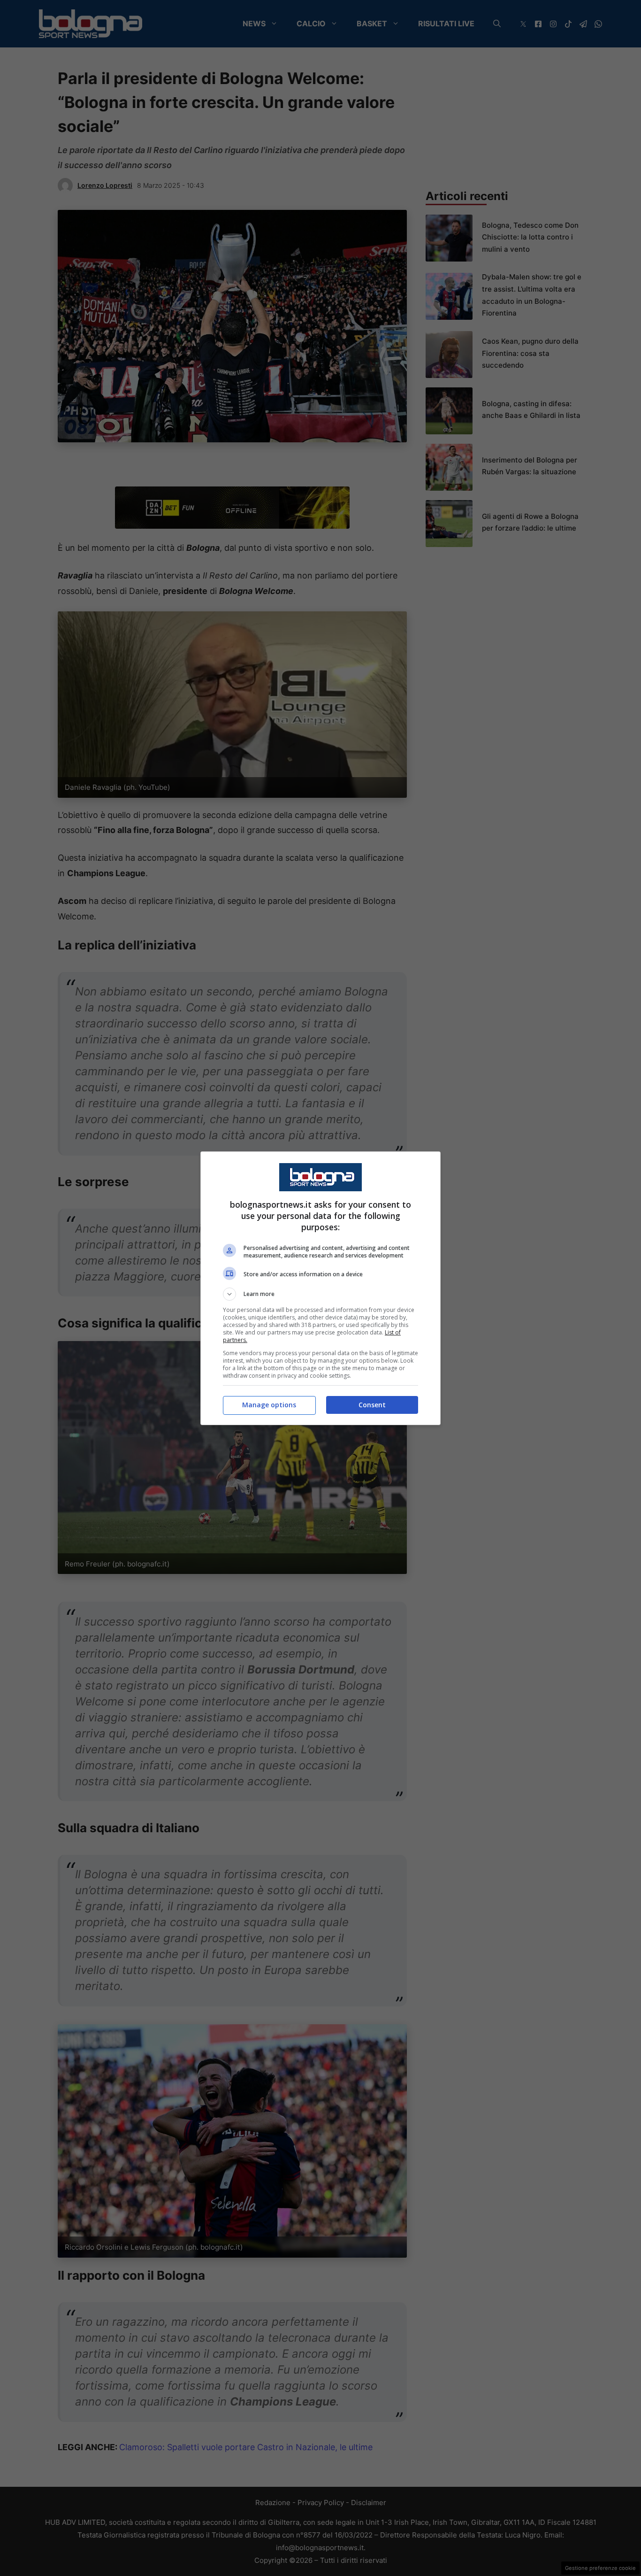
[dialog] (320, 1288)
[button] (320, 1294)
